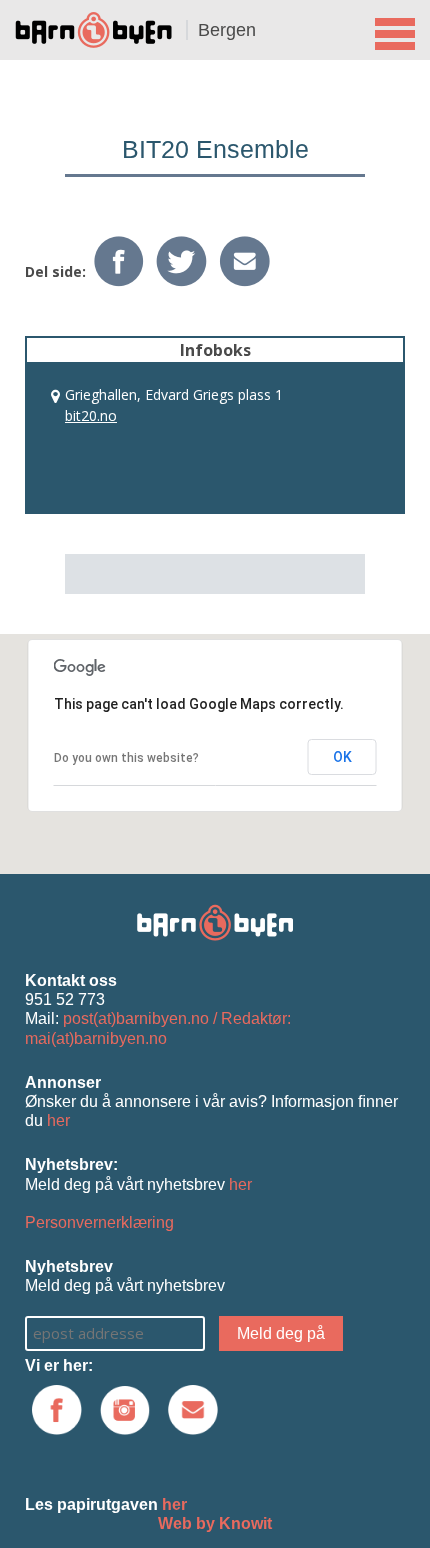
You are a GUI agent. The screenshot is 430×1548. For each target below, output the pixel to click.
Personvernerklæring (99, 1222)
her (58, 1120)
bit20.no (91, 415)
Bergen (227, 30)
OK (342, 757)
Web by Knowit (215, 1523)
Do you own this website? (126, 758)
